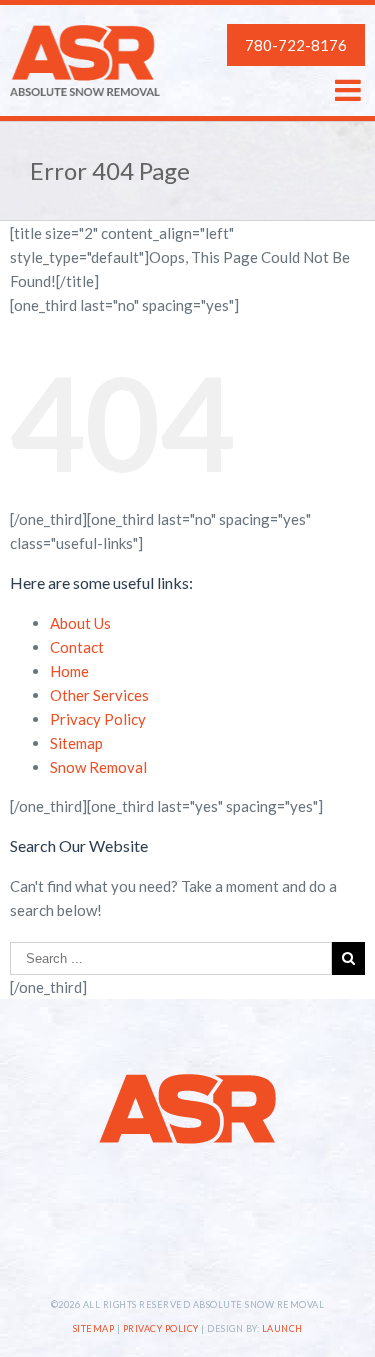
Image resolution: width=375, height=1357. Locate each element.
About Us (80, 623)
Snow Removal (98, 767)
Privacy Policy (98, 719)
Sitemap (76, 743)
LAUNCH (282, 1328)
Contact (77, 647)
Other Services (99, 695)
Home (69, 671)
